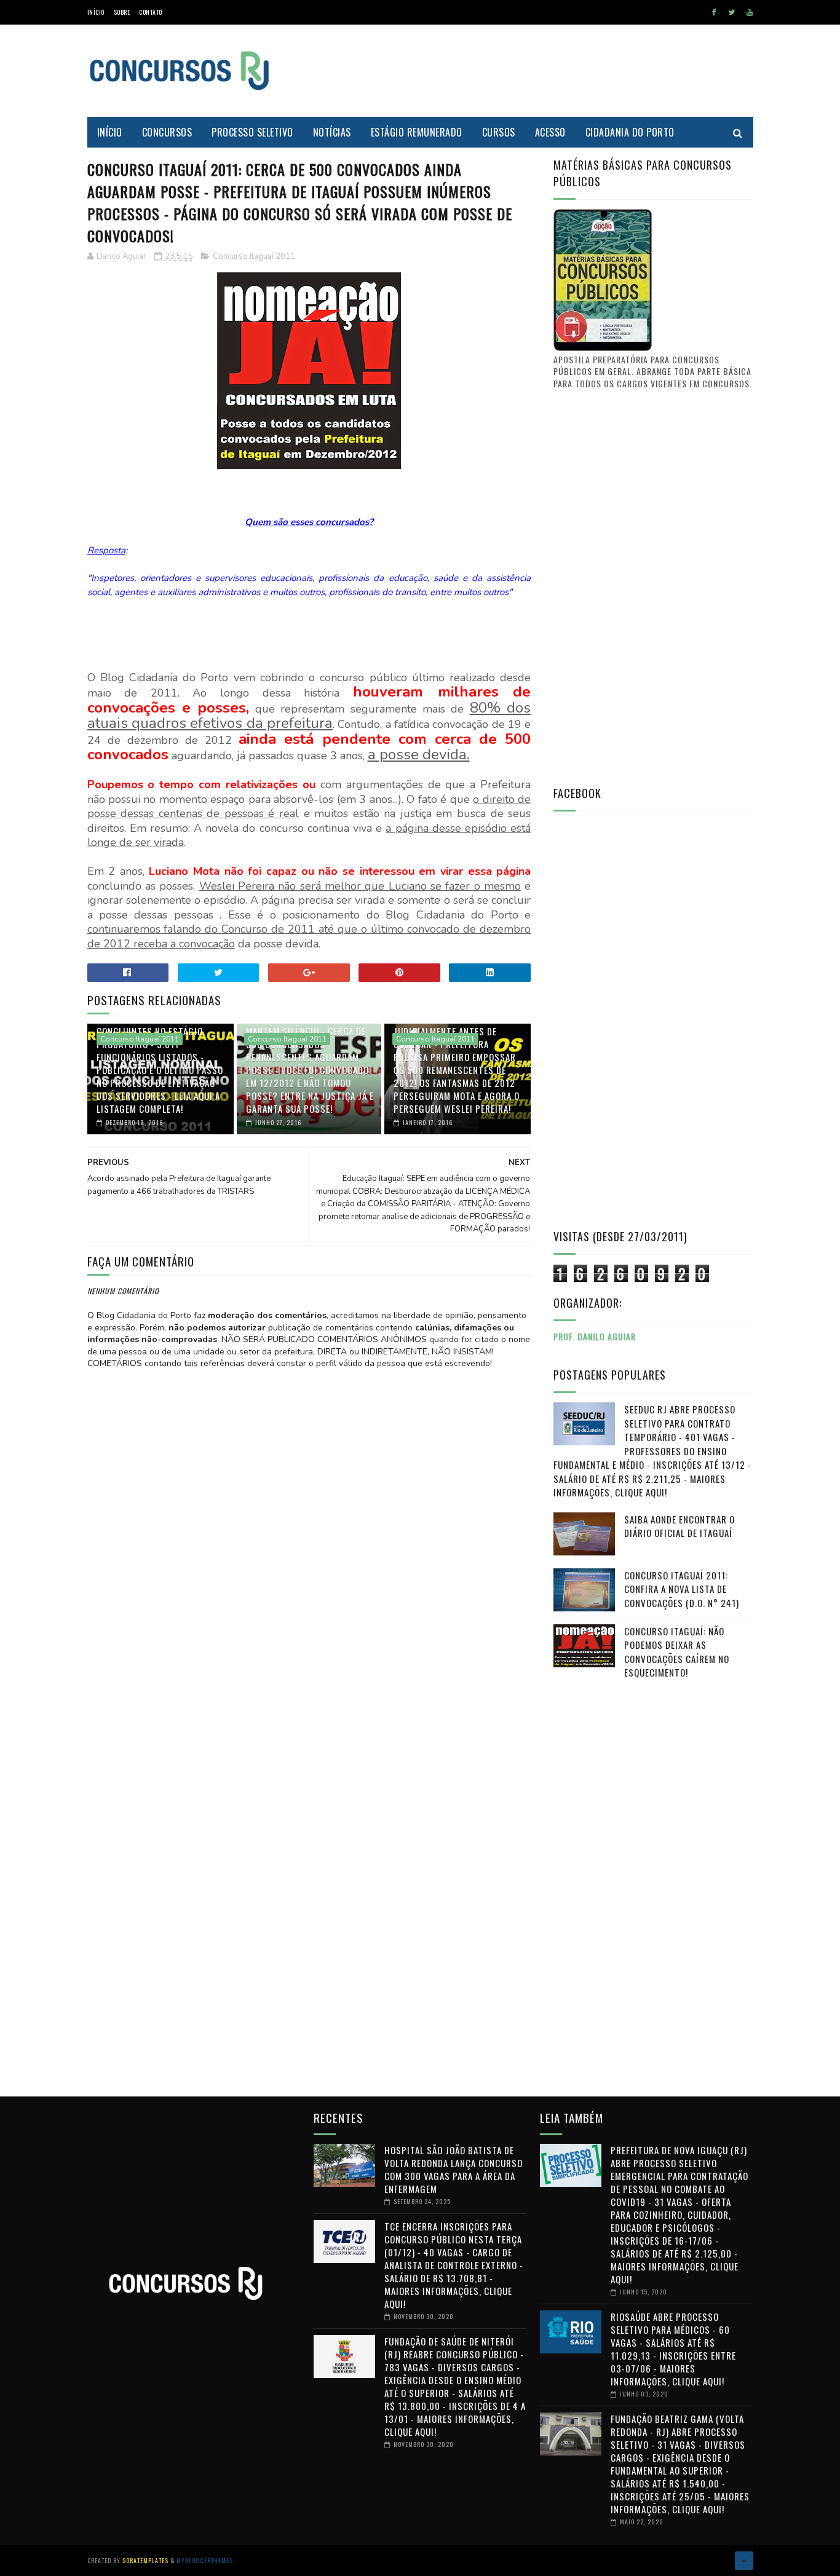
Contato (151, 12)
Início (96, 12)
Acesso (550, 132)
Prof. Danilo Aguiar (595, 1336)
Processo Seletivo (252, 132)
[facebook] (714, 12)
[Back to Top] (744, 2561)
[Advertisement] (529, 71)
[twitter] (731, 12)
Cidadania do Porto (630, 132)
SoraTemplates (145, 2560)
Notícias (332, 132)
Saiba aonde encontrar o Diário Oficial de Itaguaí (680, 1526)
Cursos (499, 132)
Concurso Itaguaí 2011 (254, 256)
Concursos (167, 132)
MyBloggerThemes (205, 2560)
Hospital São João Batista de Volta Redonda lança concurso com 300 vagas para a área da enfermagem (454, 2169)
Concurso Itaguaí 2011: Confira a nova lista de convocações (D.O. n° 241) (682, 1589)
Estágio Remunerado (417, 132)
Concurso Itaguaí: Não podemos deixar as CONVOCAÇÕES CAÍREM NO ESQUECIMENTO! (677, 1652)
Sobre (122, 12)
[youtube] (750, 12)
